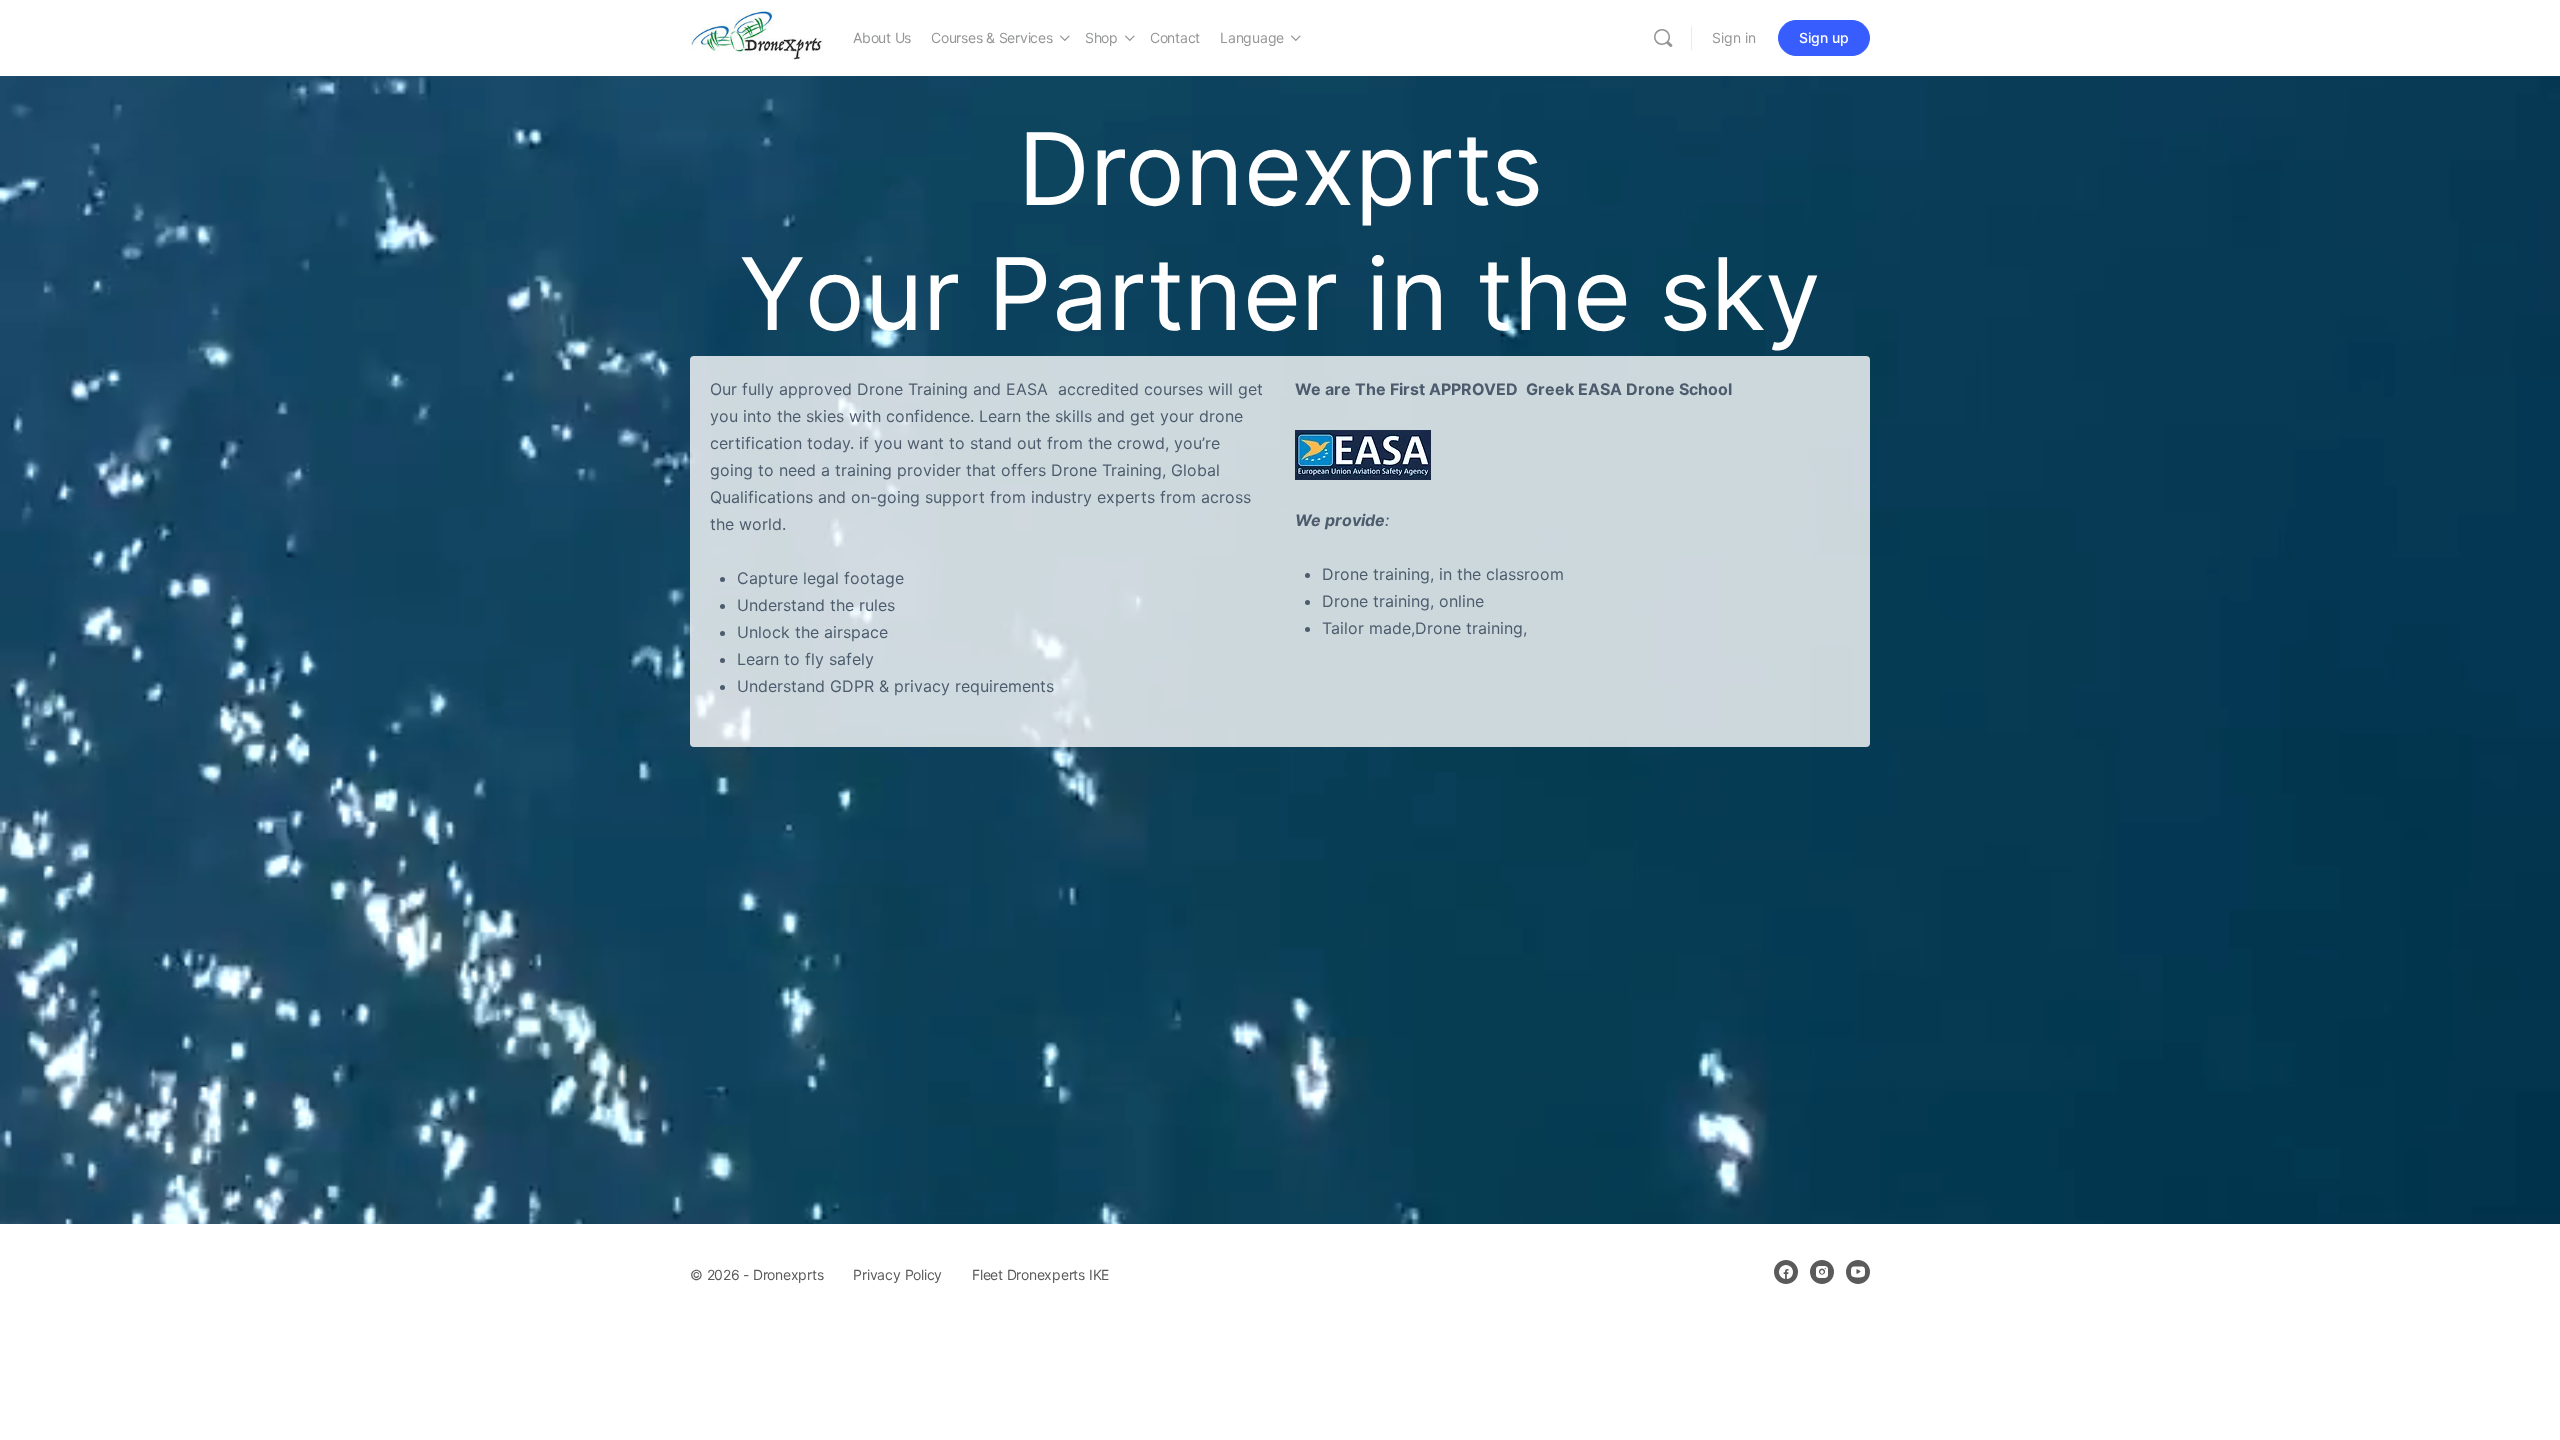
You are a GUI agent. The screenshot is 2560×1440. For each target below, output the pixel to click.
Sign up (1824, 37)
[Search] (1663, 38)
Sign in (1734, 37)
